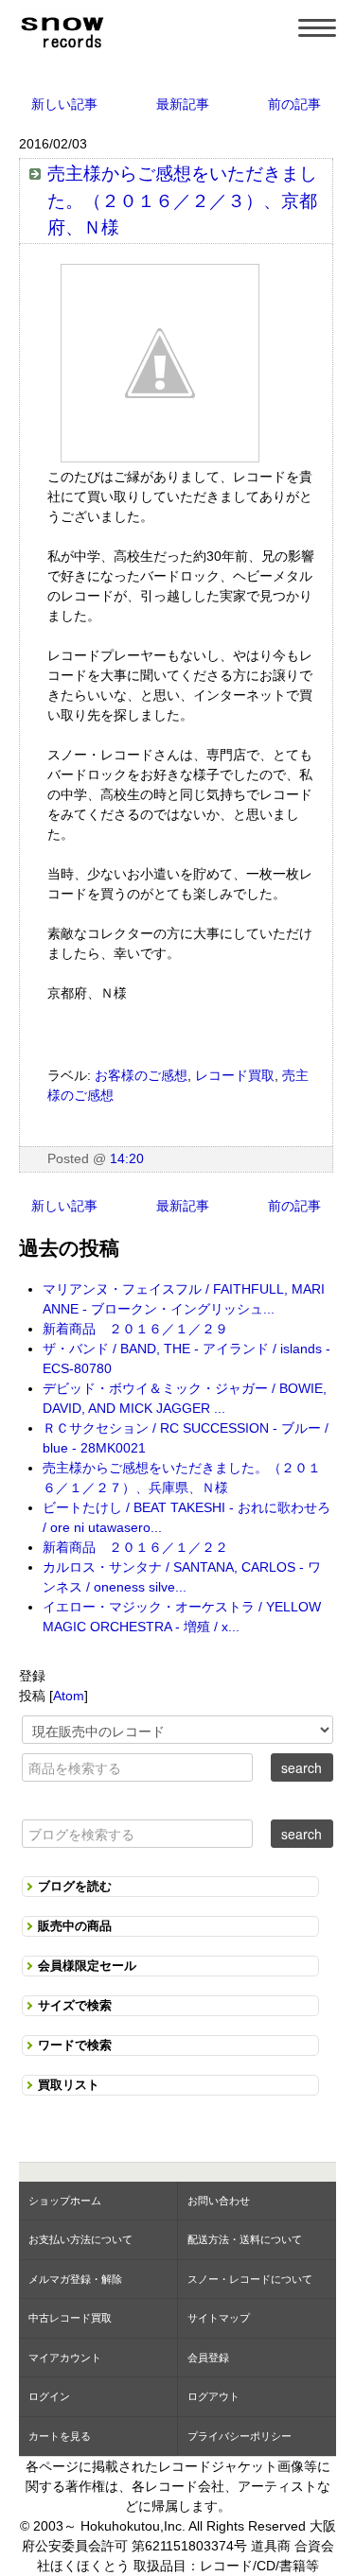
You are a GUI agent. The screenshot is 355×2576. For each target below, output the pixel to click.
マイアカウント (65, 2358)
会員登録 (208, 2358)
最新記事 (183, 104)
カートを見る (60, 2436)
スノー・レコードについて (250, 2279)
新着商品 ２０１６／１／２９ (135, 1329)
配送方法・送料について (245, 2239)
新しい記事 (64, 104)
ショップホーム (65, 2201)
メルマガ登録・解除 (75, 2279)
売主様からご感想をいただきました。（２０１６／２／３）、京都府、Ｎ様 (182, 200)
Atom (69, 1696)
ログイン (49, 2396)
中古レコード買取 (70, 2318)
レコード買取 (235, 1075)
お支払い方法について (80, 2239)
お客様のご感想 (141, 1075)
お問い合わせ (219, 2201)
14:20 (127, 1158)
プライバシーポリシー (240, 2436)
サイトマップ (219, 2318)
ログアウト (213, 2396)
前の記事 (294, 104)
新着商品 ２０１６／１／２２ (135, 1547)
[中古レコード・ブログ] (62, 29)
